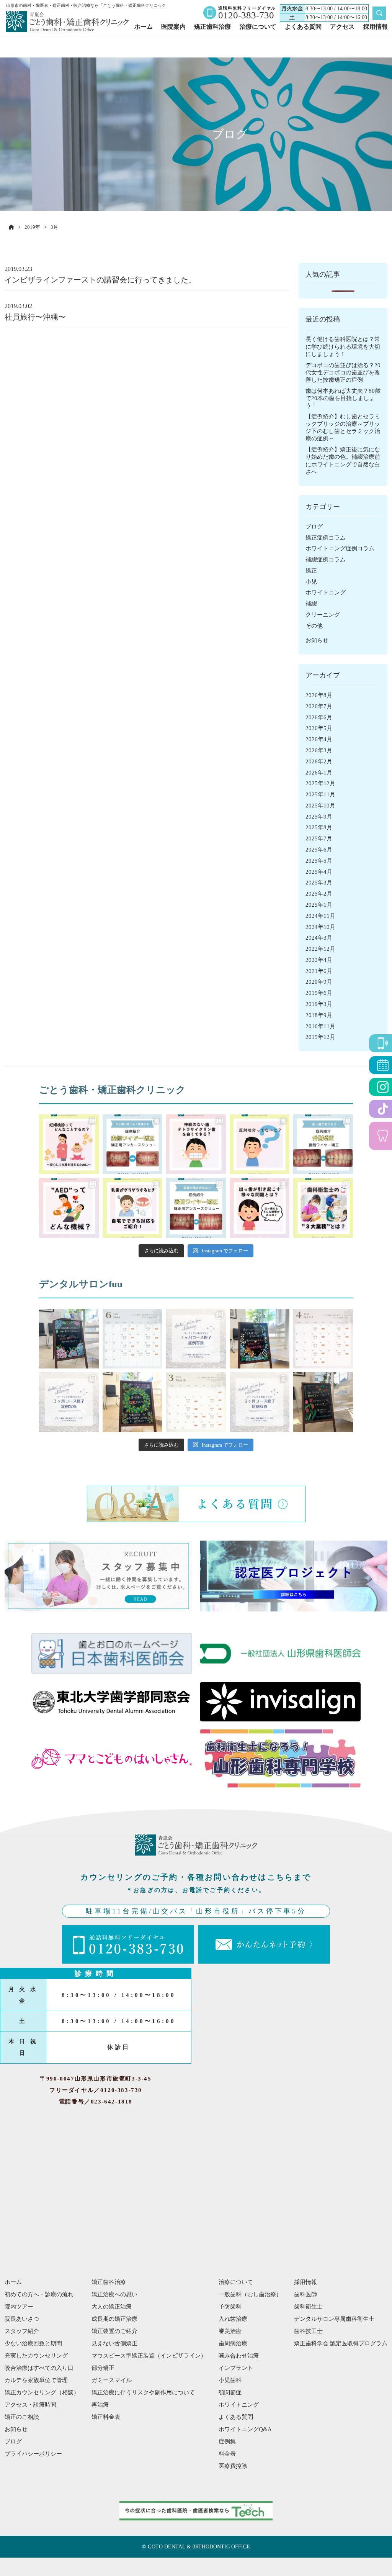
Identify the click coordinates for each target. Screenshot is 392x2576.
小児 (311, 582)
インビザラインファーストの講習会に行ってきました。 (100, 280)
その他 (314, 626)
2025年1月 (319, 905)
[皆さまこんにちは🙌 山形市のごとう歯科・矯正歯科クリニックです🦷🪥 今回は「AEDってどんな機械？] (69, 1208)
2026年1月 (319, 773)
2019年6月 (319, 993)
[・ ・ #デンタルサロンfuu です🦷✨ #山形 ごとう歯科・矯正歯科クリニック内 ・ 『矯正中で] (69, 1339)
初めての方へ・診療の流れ (39, 2294)
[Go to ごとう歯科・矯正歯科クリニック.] (11, 227)
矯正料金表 (106, 2417)
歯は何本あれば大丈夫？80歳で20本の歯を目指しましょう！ (343, 398)
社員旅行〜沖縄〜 (35, 317)
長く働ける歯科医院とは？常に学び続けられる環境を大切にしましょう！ (343, 346)
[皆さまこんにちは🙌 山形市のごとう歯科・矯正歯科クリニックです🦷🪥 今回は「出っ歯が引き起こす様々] (260, 1208)
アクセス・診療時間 (30, 2405)
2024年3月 (319, 938)
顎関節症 (230, 2392)
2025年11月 (320, 794)
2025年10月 (320, 806)
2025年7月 (319, 838)
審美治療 (230, 2331)
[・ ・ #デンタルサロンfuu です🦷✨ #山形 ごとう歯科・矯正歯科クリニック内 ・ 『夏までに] (260, 1339)
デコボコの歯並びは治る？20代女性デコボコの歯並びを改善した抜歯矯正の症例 (343, 372)
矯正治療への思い (114, 2294)
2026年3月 (319, 750)
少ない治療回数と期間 (33, 2343)
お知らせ (317, 640)
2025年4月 (319, 872)
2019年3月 (319, 1004)
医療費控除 (233, 2466)
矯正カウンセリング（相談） (42, 2392)
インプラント (236, 2368)
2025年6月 (319, 850)
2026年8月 (319, 695)
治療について (258, 27)
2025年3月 (319, 883)
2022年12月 (320, 949)
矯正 (311, 571)
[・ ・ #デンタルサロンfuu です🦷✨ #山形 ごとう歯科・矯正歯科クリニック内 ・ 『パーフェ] (69, 1402)
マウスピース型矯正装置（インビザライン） (149, 2356)
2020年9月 (319, 982)
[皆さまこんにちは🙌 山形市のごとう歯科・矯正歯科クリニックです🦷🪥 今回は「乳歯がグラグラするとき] (132, 1208)
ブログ (314, 527)
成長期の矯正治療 (114, 2319)
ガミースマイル (112, 2380)
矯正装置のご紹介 (114, 2331)
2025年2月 (319, 894)
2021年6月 (319, 971)
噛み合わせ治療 (239, 2356)
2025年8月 (319, 827)
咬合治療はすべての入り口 (39, 2368)
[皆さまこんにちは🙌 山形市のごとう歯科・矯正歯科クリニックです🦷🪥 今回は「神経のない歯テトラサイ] (196, 1144)
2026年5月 (319, 728)
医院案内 (173, 27)
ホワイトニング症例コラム (340, 548)
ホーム (144, 27)
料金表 (227, 2454)
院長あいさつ (22, 2319)
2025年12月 (320, 783)
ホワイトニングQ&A (245, 2429)
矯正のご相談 (22, 2417)
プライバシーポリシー (33, 2454)
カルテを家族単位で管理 (36, 2380)
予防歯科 (230, 2307)
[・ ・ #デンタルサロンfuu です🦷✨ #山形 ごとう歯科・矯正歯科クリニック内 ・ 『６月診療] (132, 1339)
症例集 (227, 2441)
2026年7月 (319, 706)
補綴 (311, 604)
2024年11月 (320, 916)
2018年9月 (319, 1015)
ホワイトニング (326, 592)
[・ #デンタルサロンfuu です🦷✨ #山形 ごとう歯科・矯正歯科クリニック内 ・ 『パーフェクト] (196, 1339)
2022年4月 (319, 960)
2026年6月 (319, 717)
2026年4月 (319, 739)
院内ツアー (19, 2307)
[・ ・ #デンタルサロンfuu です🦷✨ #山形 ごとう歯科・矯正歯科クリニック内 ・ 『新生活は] (132, 1402)
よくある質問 (303, 27)
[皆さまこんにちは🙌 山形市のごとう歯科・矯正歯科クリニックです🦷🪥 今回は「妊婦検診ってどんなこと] (69, 1144)
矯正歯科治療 (212, 27)
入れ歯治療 (233, 2319)
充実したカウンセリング (36, 2356)
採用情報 (376, 27)
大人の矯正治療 (112, 2307)
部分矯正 (103, 2368)
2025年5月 (319, 861)
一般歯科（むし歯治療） (250, 2294)
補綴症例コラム (326, 560)
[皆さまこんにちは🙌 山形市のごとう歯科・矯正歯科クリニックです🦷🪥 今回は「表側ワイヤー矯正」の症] (132, 1144)
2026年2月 (319, 761)
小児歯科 (230, 2380)
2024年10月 (320, 927)
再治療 (100, 2405)
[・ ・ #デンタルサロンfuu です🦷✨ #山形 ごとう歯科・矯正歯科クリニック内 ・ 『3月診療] (196, 1402)
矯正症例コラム (326, 538)
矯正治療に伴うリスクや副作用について (143, 2392)
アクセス (342, 27)
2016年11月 (320, 1026)
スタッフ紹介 (22, 2331)
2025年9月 (319, 817)
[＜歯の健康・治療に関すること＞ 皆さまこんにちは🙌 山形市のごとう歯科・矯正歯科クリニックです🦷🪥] (260, 1144)
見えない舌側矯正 (114, 2343)
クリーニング (323, 615)
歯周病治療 (233, 2343)
